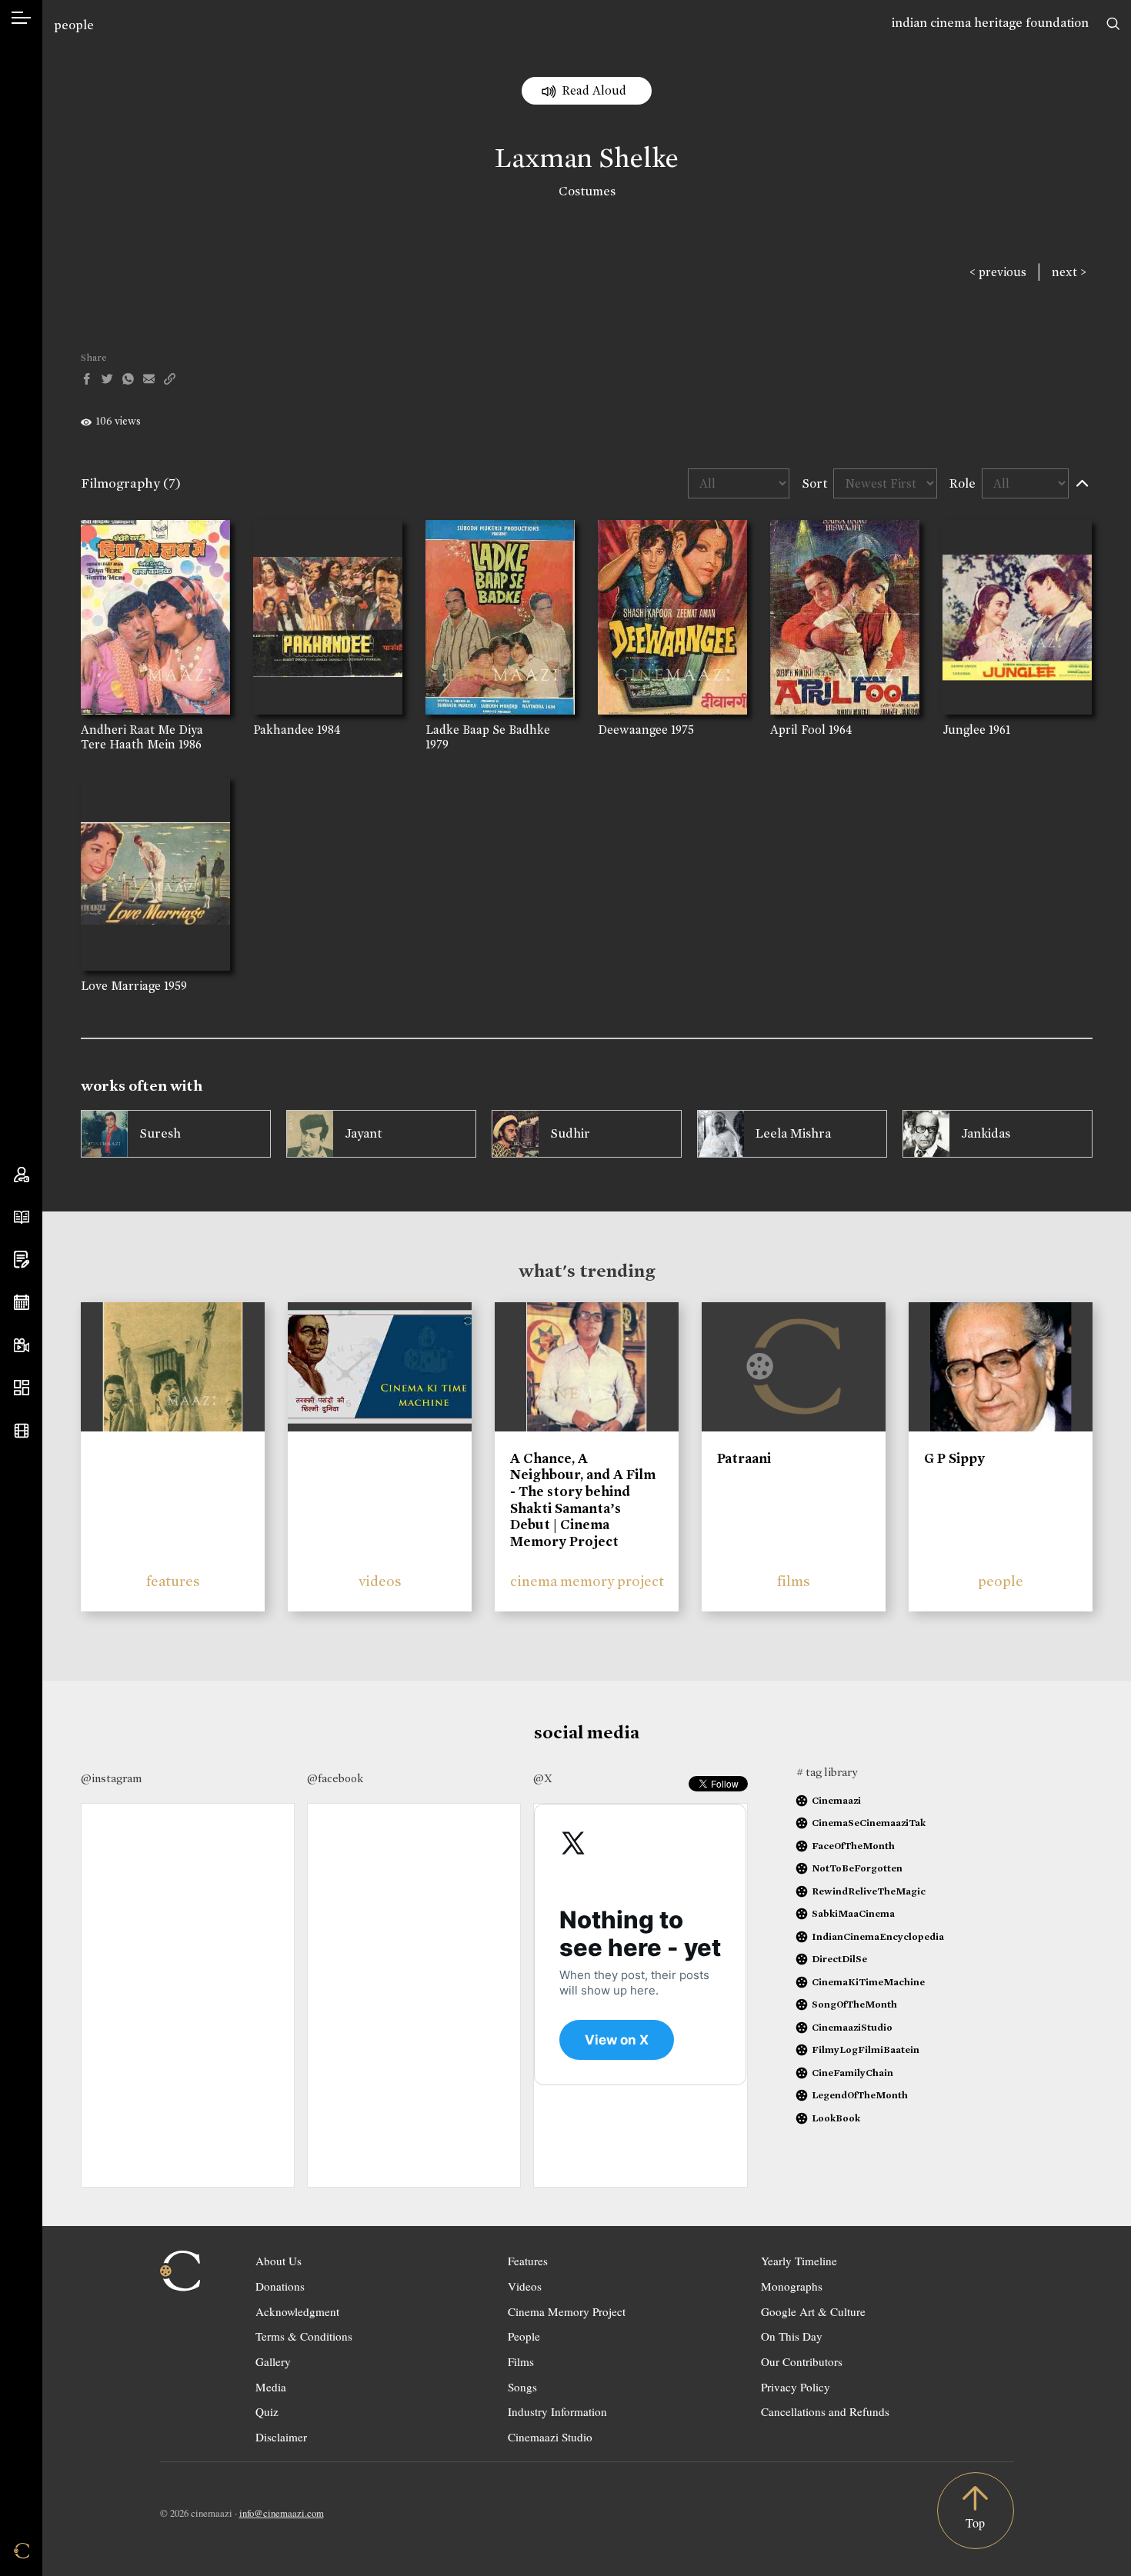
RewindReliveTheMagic (869, 1891)
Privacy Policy (796, 2387)
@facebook (335, 1778)
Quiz (267, 2411)
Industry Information (557, 2411)
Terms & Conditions (304, 2336)
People (524, 2336)
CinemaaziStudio (852, 2027)
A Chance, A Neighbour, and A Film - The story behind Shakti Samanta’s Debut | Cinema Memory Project (583, 1500)
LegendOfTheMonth (860, 2095)
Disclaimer (281, 2437)
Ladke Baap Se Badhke (488, 730)
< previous (998, 272)
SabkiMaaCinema (853, 1913)
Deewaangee (633, 730)
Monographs (792, 2286)
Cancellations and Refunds (825, 2411)
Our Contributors (802, 2361)
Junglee (964, 730)
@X (543, 1778)
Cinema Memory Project (567, 2311)
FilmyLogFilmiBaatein (866, 2049)
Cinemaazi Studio (550, 2437)
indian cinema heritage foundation (990, 23)
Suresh (160, 1133)
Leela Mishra (793, 1133)
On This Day (792, 2336)
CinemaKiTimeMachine (868, 1982)
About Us (279, 2261)
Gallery (273, 2361)
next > (1069, 272)
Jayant (363, 1133)
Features (528, 2261)
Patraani (744, 1458)
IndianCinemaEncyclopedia (878, 1936)
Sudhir (570, 1133)
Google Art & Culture (813, 2311)
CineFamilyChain (852, 2073)
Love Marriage (121, 986)
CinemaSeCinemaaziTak (869, 1823)
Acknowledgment (297, 2311)
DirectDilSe (839, 1959)
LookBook (836, 2118)
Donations (280, 2286)
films (794, 1581)
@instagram (111, 1778)
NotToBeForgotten (857, 1868)
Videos (525, 2286)
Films (521, 2361)
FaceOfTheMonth (853, 1846)
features (173, 1581)
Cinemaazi (836, 1800)
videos (380, 1581)
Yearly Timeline (799, 2261)
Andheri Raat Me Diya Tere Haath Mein (142, 737)
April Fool (798, 730)
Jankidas (986, 1133)
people (74, 25)
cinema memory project (587, 1581)
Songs (522, 2387)
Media (271, 2387)
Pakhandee (284, 730)
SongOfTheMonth (854, 2004)
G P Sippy (954, 1458)
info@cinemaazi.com (282, 2513)
